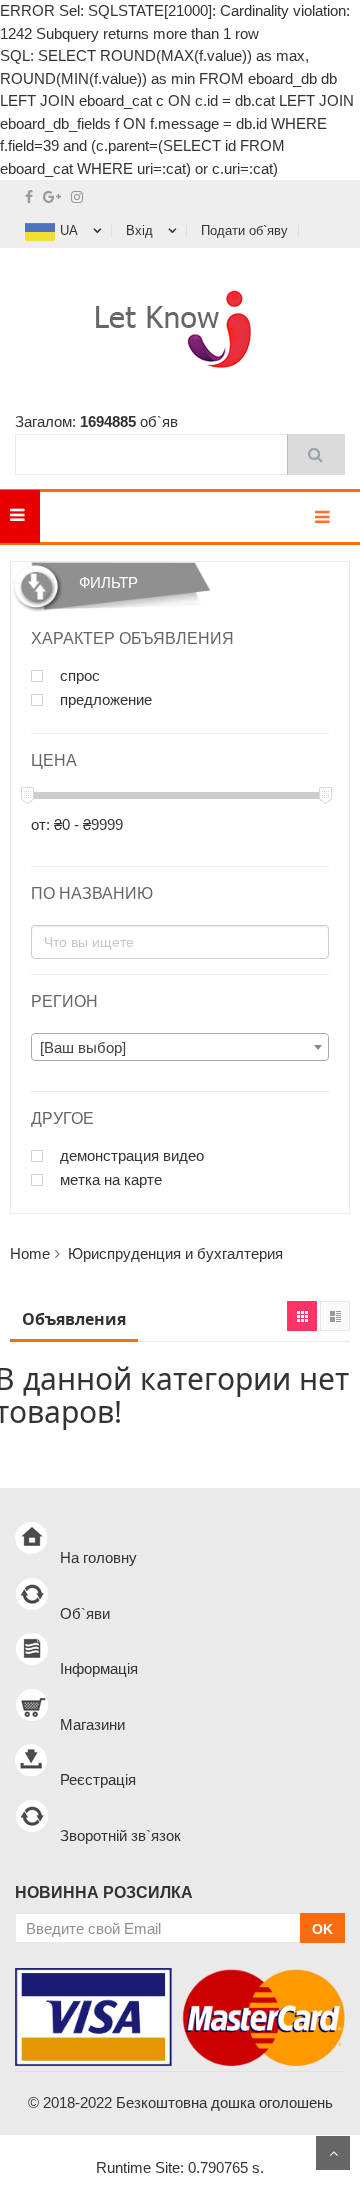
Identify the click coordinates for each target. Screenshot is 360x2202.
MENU (70, 517)
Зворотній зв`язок (120, 1835)
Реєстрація (98, 1779)
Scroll (333, 2153)
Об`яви (85, 1613)
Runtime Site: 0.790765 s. (180, 2167)
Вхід (139, 230)
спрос (78, 676)
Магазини (92, 1724)
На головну (98, 1557)
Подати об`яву (244, 230)
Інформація (99, 1668)
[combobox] (180, 1047)
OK (322, 1929)
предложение (104, 700)
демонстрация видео (130, 1156)
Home (30, 1253)
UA (69, 230)
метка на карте (109, 1180)
